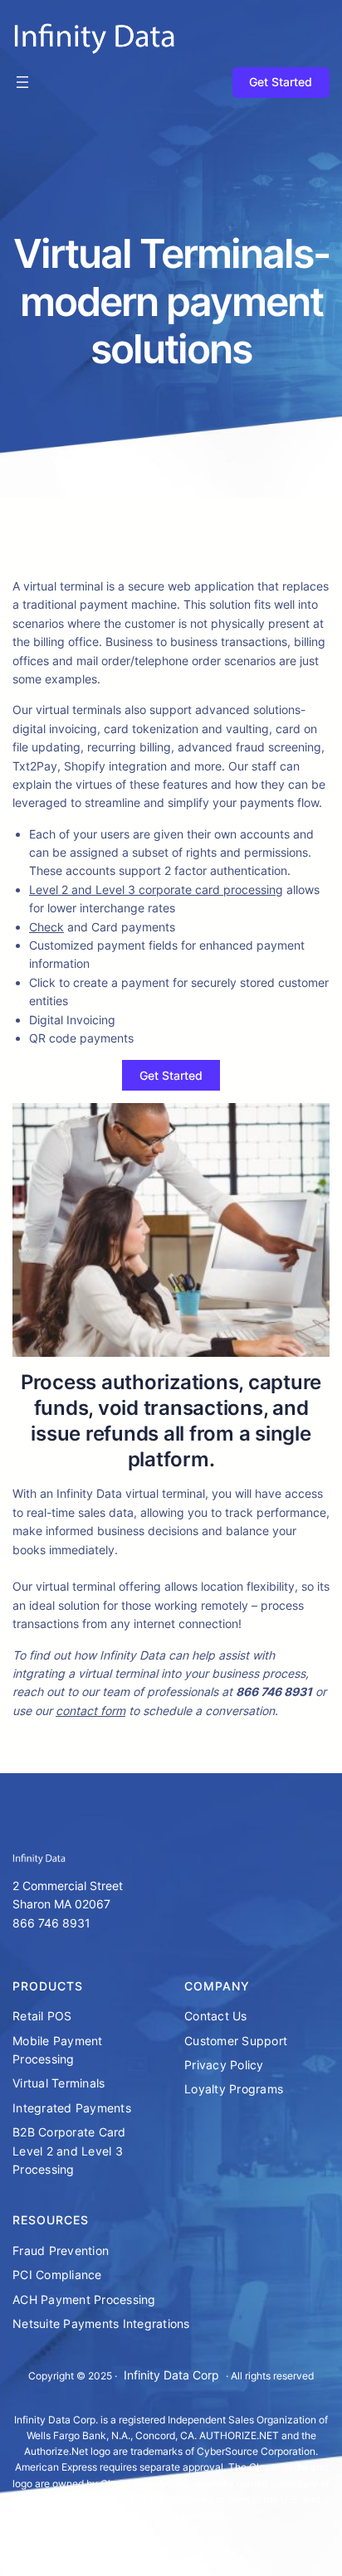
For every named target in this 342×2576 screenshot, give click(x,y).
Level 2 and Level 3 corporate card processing (156, 889)
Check (46, 927)
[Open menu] (22, 82)
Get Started (281, 82)
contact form (90, 1711)
